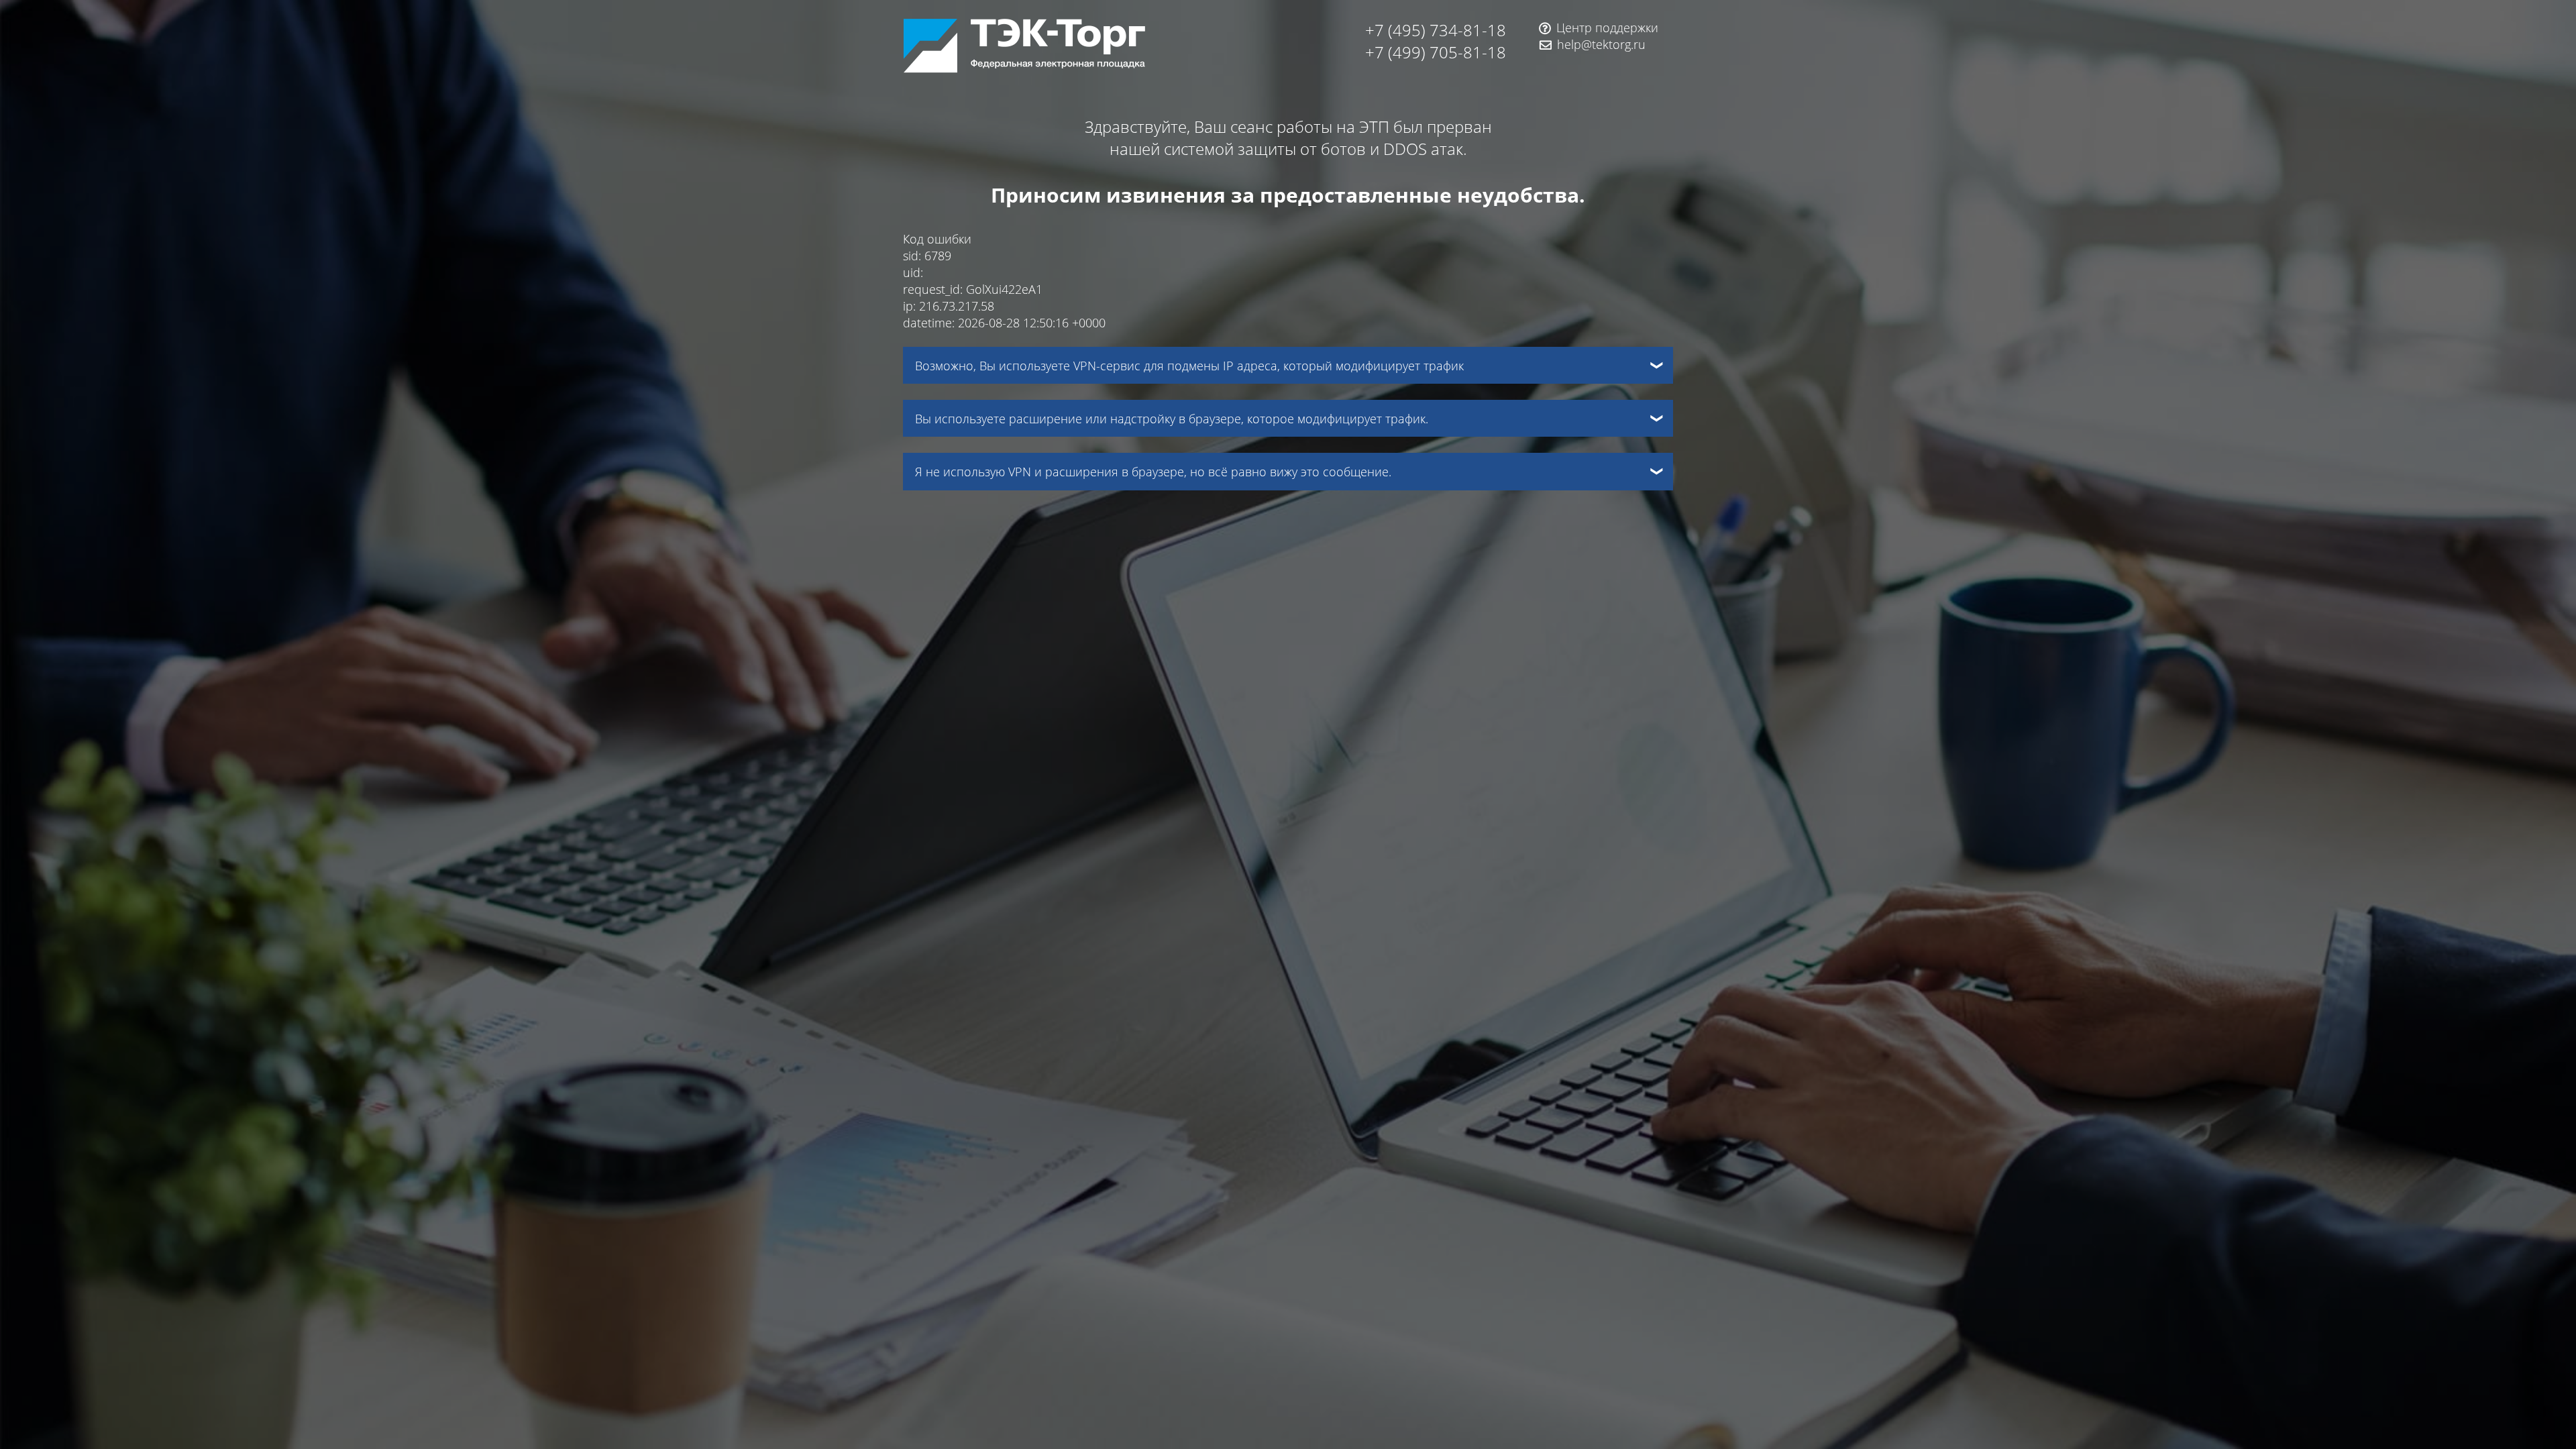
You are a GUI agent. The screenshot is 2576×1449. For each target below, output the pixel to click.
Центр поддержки (1607, 27)
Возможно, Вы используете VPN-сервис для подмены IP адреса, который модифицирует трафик (1189, 365)
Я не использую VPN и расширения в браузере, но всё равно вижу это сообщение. (1153, 471)
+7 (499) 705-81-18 (1436, 52)
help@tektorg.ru (1601, 44)
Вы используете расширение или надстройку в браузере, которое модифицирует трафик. (1172, 418)
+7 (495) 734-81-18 (1436, 30)
